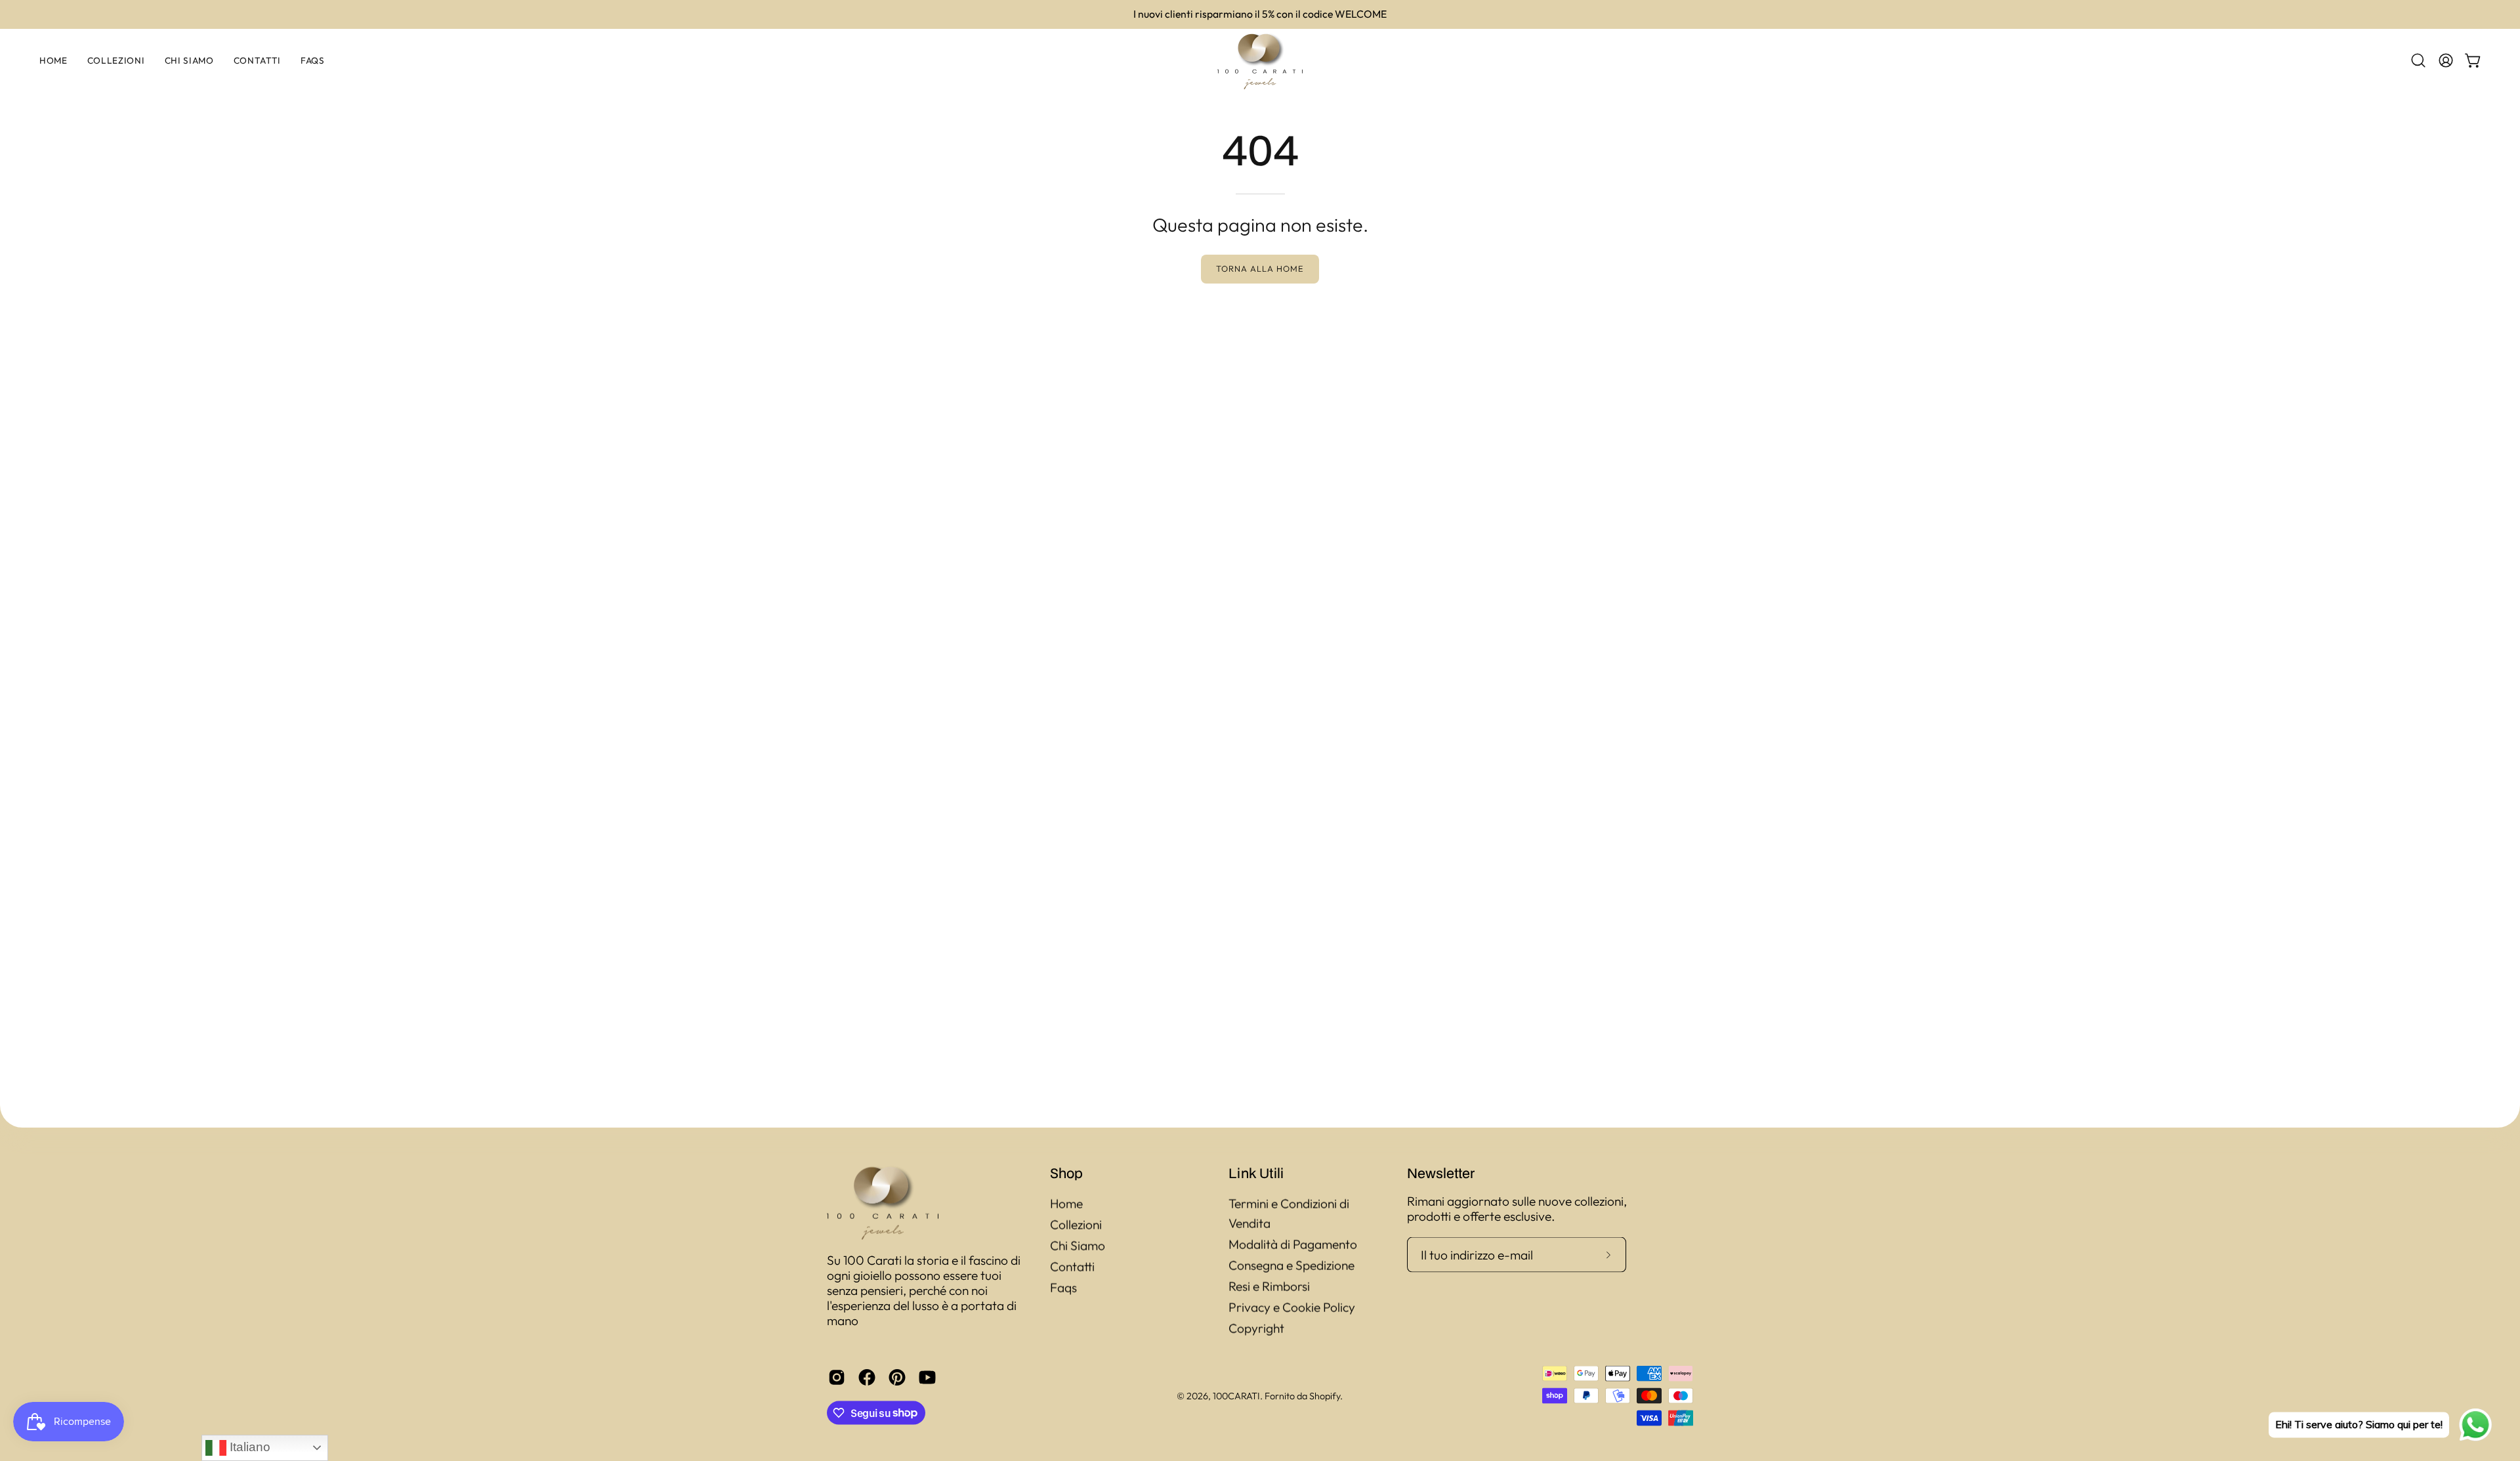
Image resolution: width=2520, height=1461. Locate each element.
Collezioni (1076, 1225)
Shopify (1325, 1395)
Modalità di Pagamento (1293, 1244)
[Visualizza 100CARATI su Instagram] (837, 1377)
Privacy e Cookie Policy (1292, 1307)
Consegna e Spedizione (1291, 1265)
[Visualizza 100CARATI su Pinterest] (897, 1377)
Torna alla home (1260, 268)
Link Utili (1256, 1173)
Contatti (1072, 1267)
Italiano (248, 1447)
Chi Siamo (1078, 1246)
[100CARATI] (1260, 61)
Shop (1066, 1173)
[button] (2418, 60)
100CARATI (1236, 1395)
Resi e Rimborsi (1269, 1286)
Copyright (1256, 1328)
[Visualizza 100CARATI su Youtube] (927, 1377)
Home (1066, 1204)
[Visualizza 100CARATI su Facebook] (867, 1377)
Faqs (1063, 1288)
